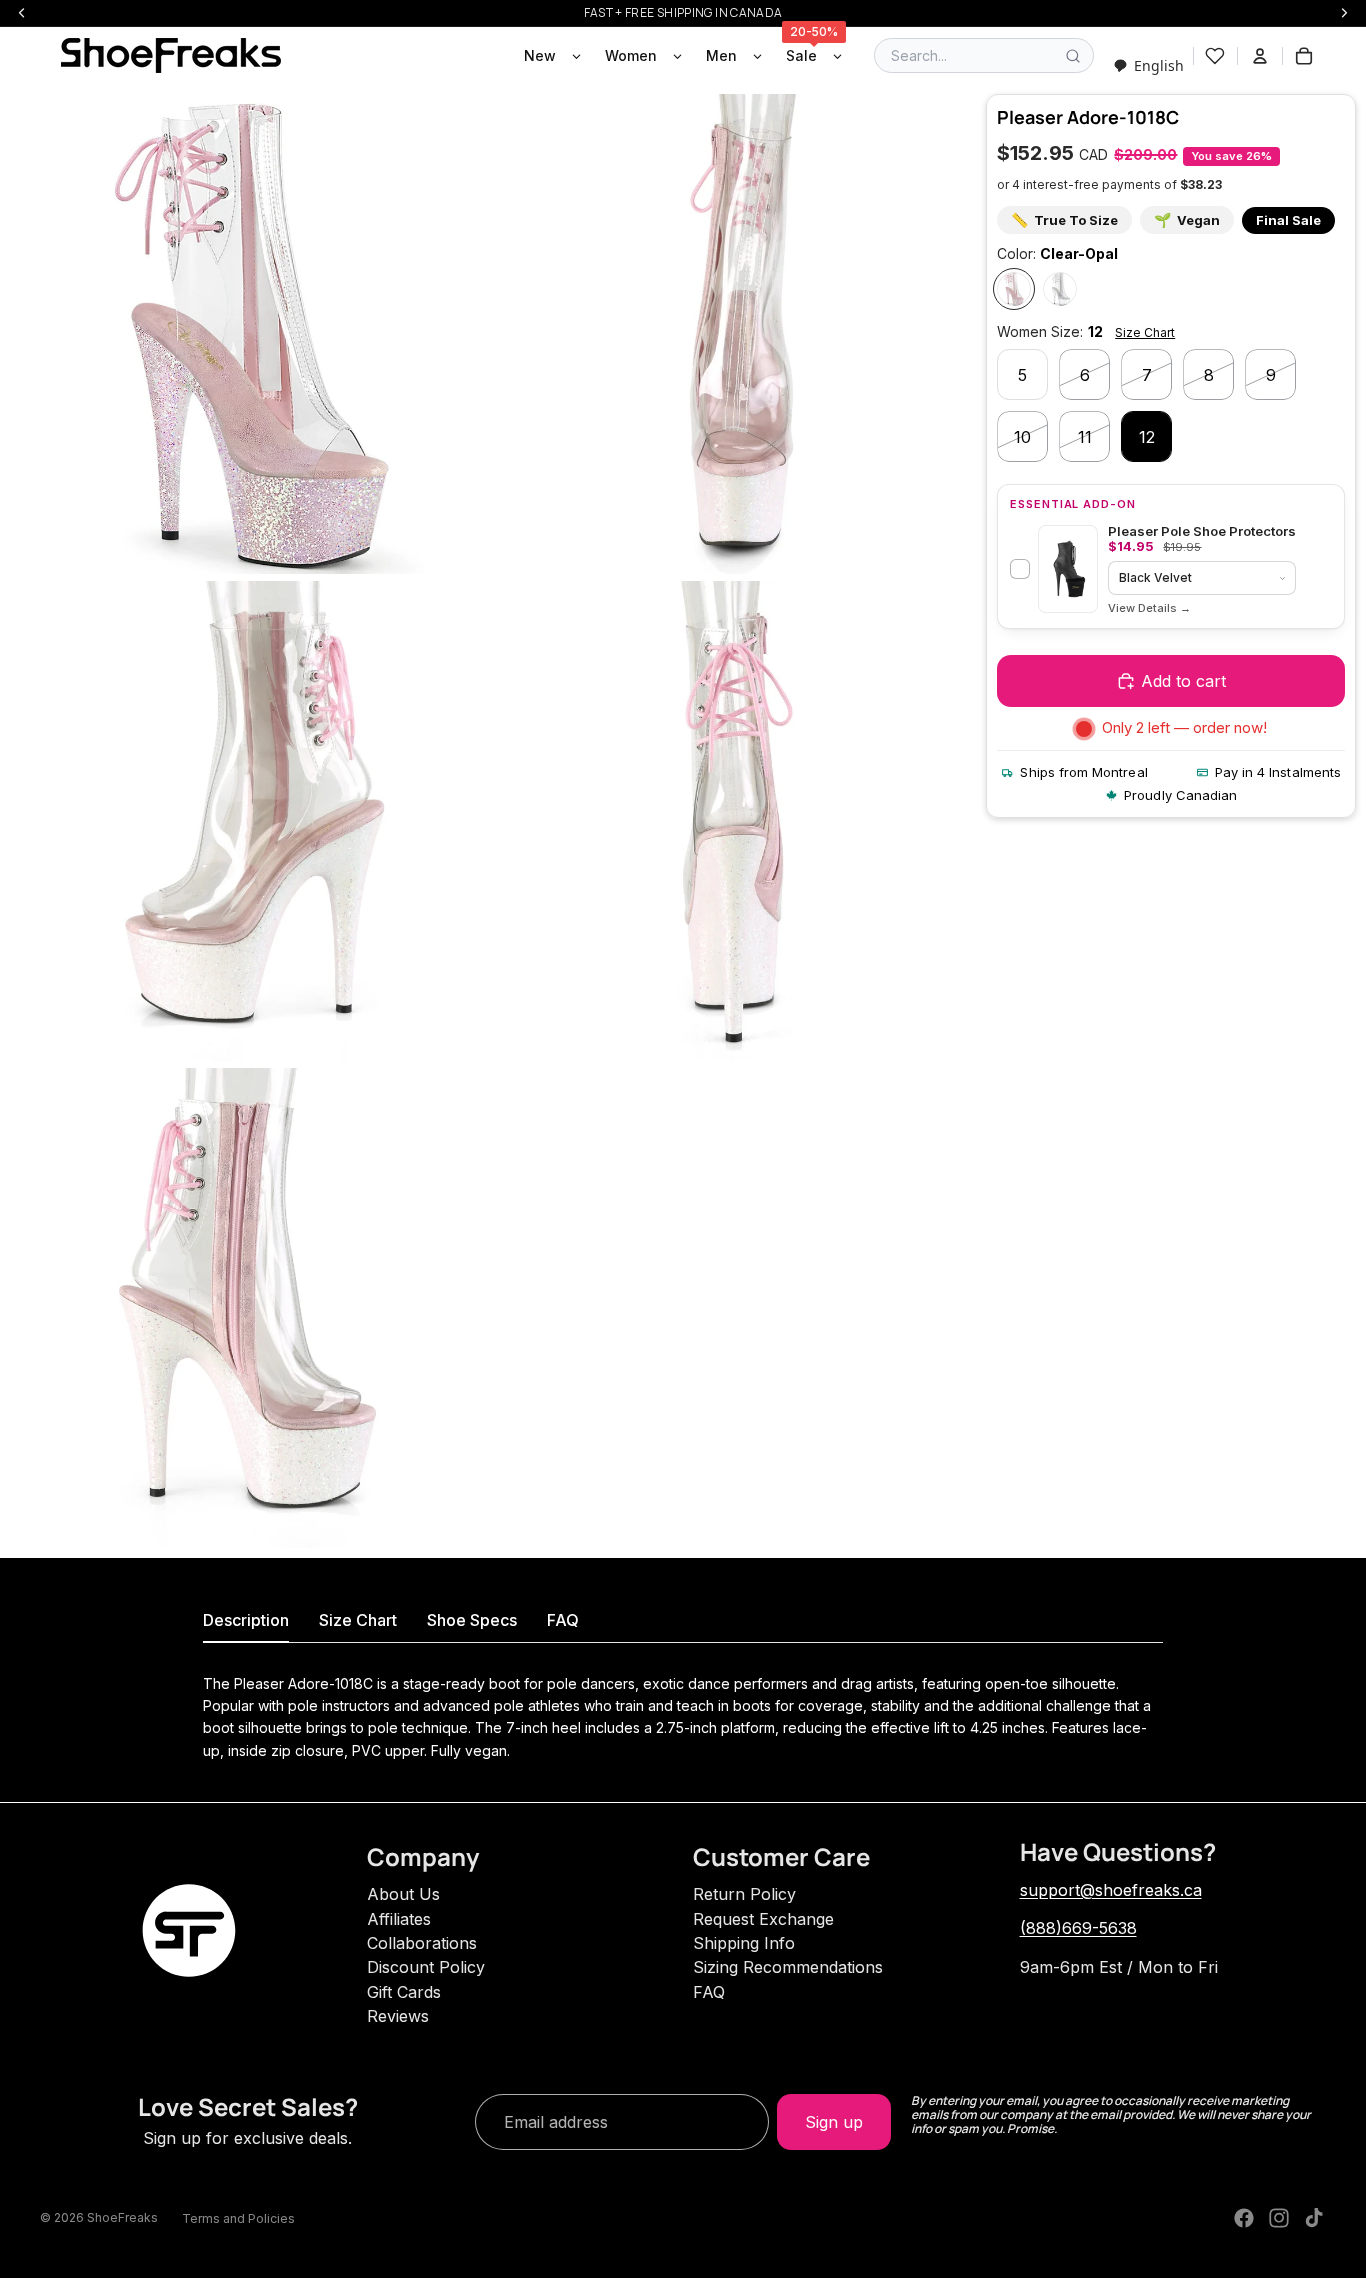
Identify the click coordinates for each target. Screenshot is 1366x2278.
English (1159, 65)
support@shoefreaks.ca (1111, 1890)
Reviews (398, 2016)
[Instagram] (1279, 2218)
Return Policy (744, 1894)
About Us (403, 1894)
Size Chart (1145, 332)
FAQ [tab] (563, 1620)
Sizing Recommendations (788, 1967)
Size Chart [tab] (358, 1620)
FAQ (709, 1992)
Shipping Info (744, 1943)
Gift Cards (404, 1992)
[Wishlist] (1215, 56)
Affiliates (399, 1919)
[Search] (1073, 56)
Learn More (1149, 608)
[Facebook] (1244, 2218)
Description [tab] (246, 1620)
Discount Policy (426, 1967)
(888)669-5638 (1078, 1928)
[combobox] (1148, 65)
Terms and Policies (238, 2218)
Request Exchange (763, 1919)
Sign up (834, 2122)
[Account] (1260, 56)
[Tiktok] (1314, 2218)
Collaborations (422, 1943)
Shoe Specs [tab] (472, 1620)
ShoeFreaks (122, 2217)
